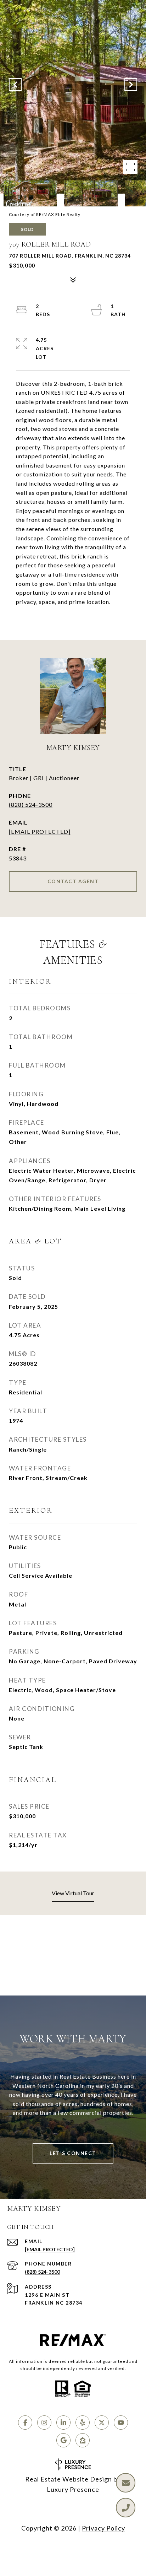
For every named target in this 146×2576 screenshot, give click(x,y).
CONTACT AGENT (73, 881)
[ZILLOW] (83, 2440)
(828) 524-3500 (31, 804)
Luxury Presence (73, 2489)
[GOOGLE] (63, 2440)
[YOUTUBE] (121, 2423)
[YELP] (83, 2423)
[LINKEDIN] (63, 2423)
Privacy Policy (103, 2528)
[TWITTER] (102, 2423)
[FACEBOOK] (25, 2423)
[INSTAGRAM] (44, 2423)
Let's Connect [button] (73, 2153)
